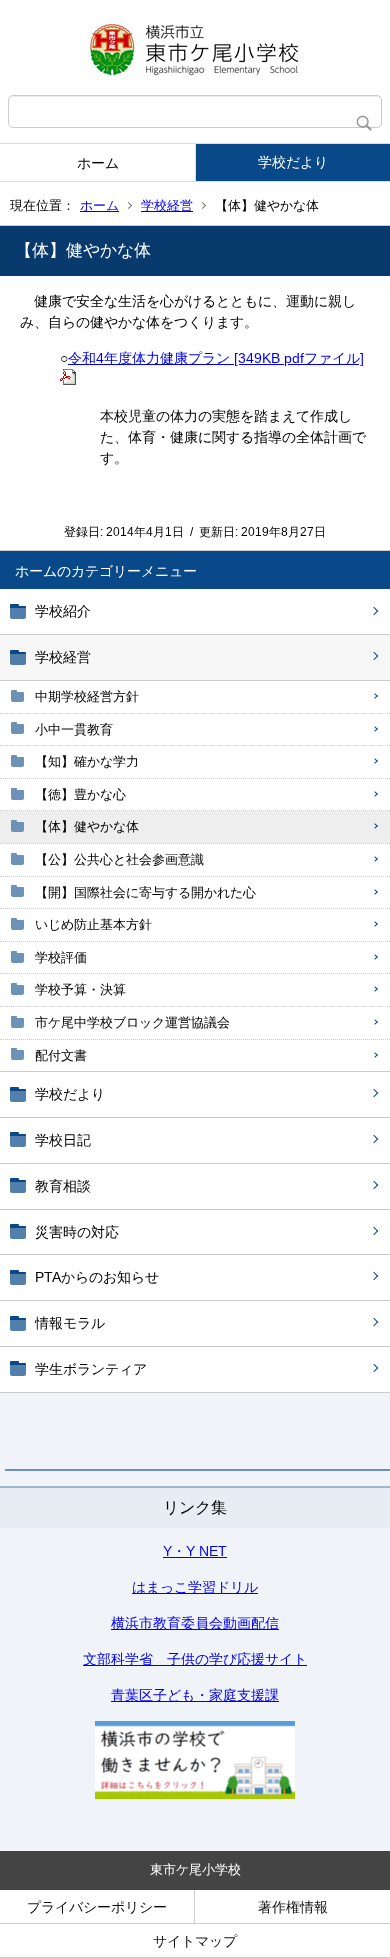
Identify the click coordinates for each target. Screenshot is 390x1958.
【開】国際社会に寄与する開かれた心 (145, 892)
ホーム (98, 163)
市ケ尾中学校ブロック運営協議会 (132, 1022)
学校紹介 (63, 611)
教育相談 (63, 1186)
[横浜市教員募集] (195, 1794)
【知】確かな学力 (87, 761)
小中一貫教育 (74, 729)
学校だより (293, 162)
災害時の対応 (77, 1232)
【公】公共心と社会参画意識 (119, 859)
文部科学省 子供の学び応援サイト (195, 1659)
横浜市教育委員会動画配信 (195, 1623)
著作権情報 (293, 1907)
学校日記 (63, 1140)
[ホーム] (195, 47)
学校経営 (167, 205)
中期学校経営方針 (87, 696)
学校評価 (61, 957)
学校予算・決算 (80, 989)
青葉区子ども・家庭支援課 (195, 1695)
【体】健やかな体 (87, 826)
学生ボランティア (91, 1369)
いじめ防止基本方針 (93, 924)
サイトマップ (195, 1941)
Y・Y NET (195, 1551)
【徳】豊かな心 (80, 794)
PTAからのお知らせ (97, 1277)
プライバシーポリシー (97, 1907)
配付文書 (61, 1055)
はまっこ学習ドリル (195, 1587)
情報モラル (70, 1323)
